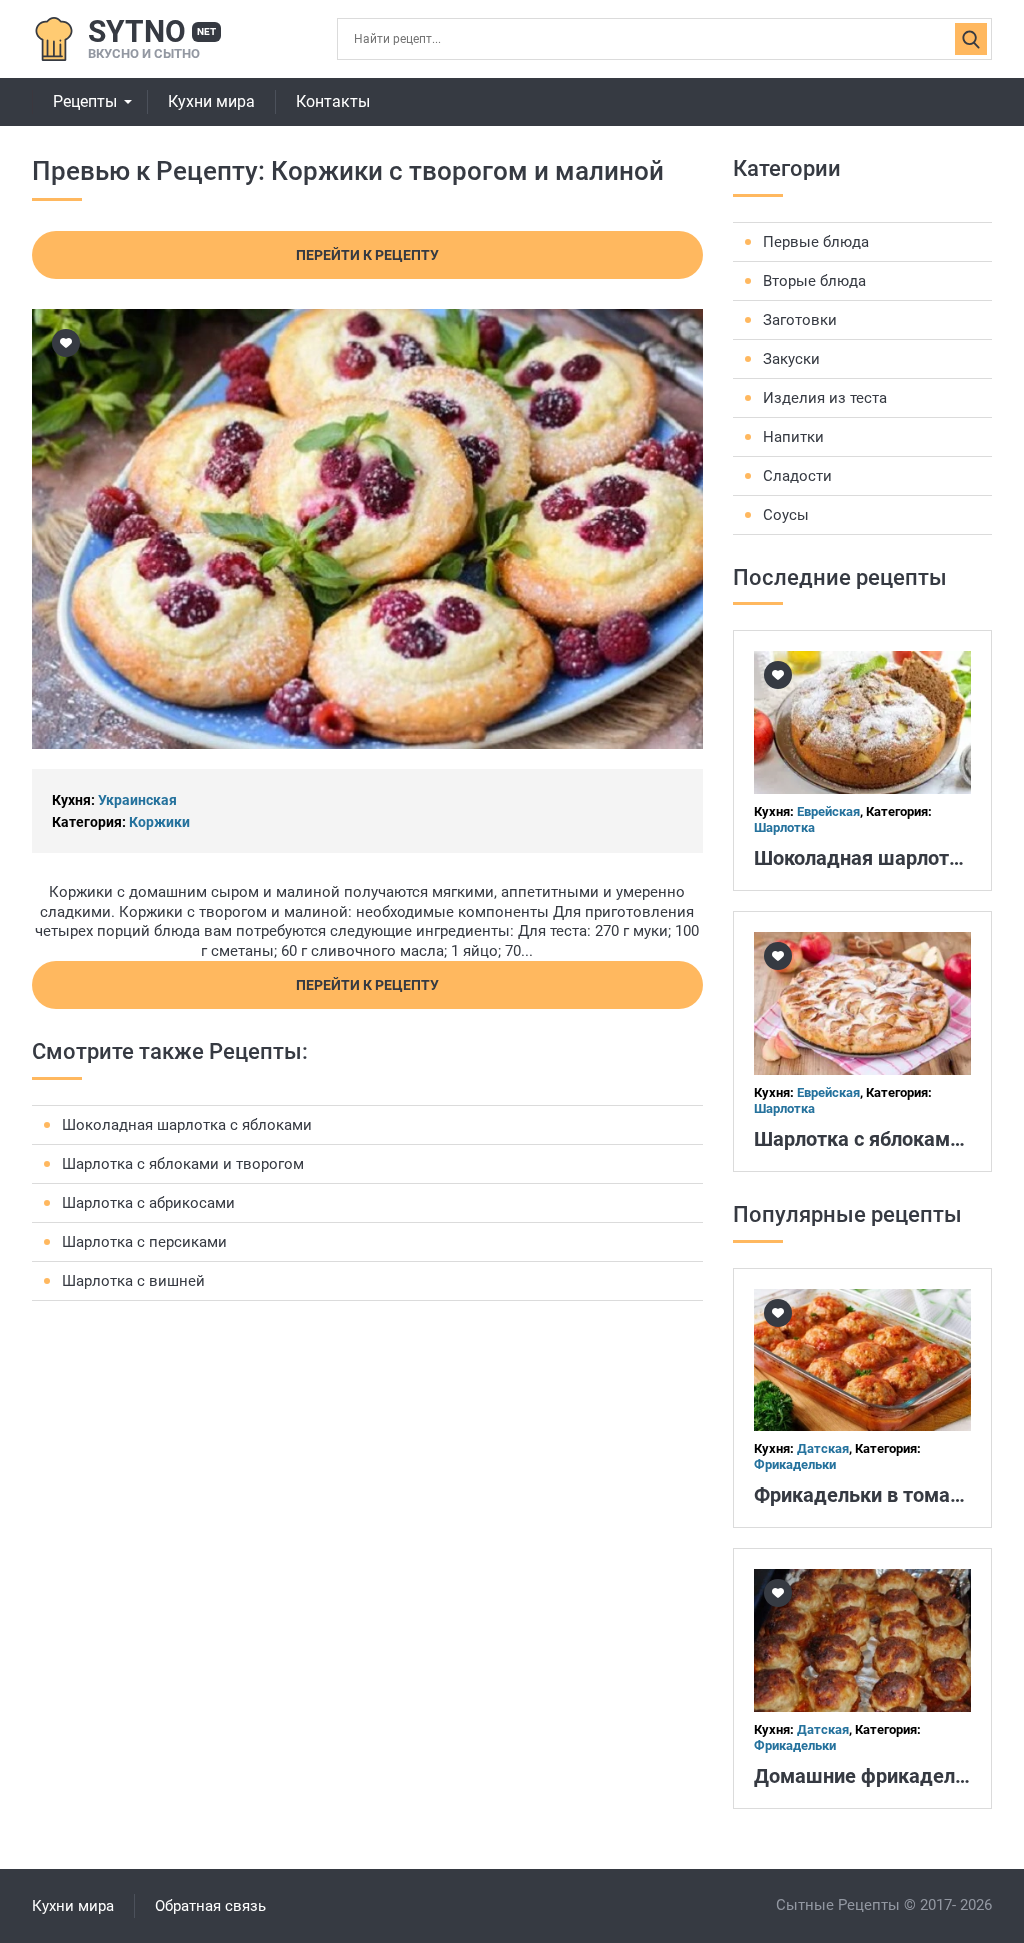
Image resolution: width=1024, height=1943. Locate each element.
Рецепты (85, 101)
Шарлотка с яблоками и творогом (183, 1164)
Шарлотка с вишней (133, 1281)
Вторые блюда (814, 281)
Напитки (793, 437)
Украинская (137, 800)
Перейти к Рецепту (367, 255)
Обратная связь (210, 1906)
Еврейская (828, 811)
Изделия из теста (825, 398)
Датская (823, 1448)
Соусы (786, 515)
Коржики (159, 822)
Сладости (797, 476)
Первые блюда (816, 242)
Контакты (333, 101)
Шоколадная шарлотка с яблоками (187, 1125)
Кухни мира (211, 101)
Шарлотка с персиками (144, 1242)
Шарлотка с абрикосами (148, 1203)
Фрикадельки (795, 1464)
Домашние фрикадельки (871, 1776)
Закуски (791, 359)
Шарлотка (784, 827)
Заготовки (800, 320)
